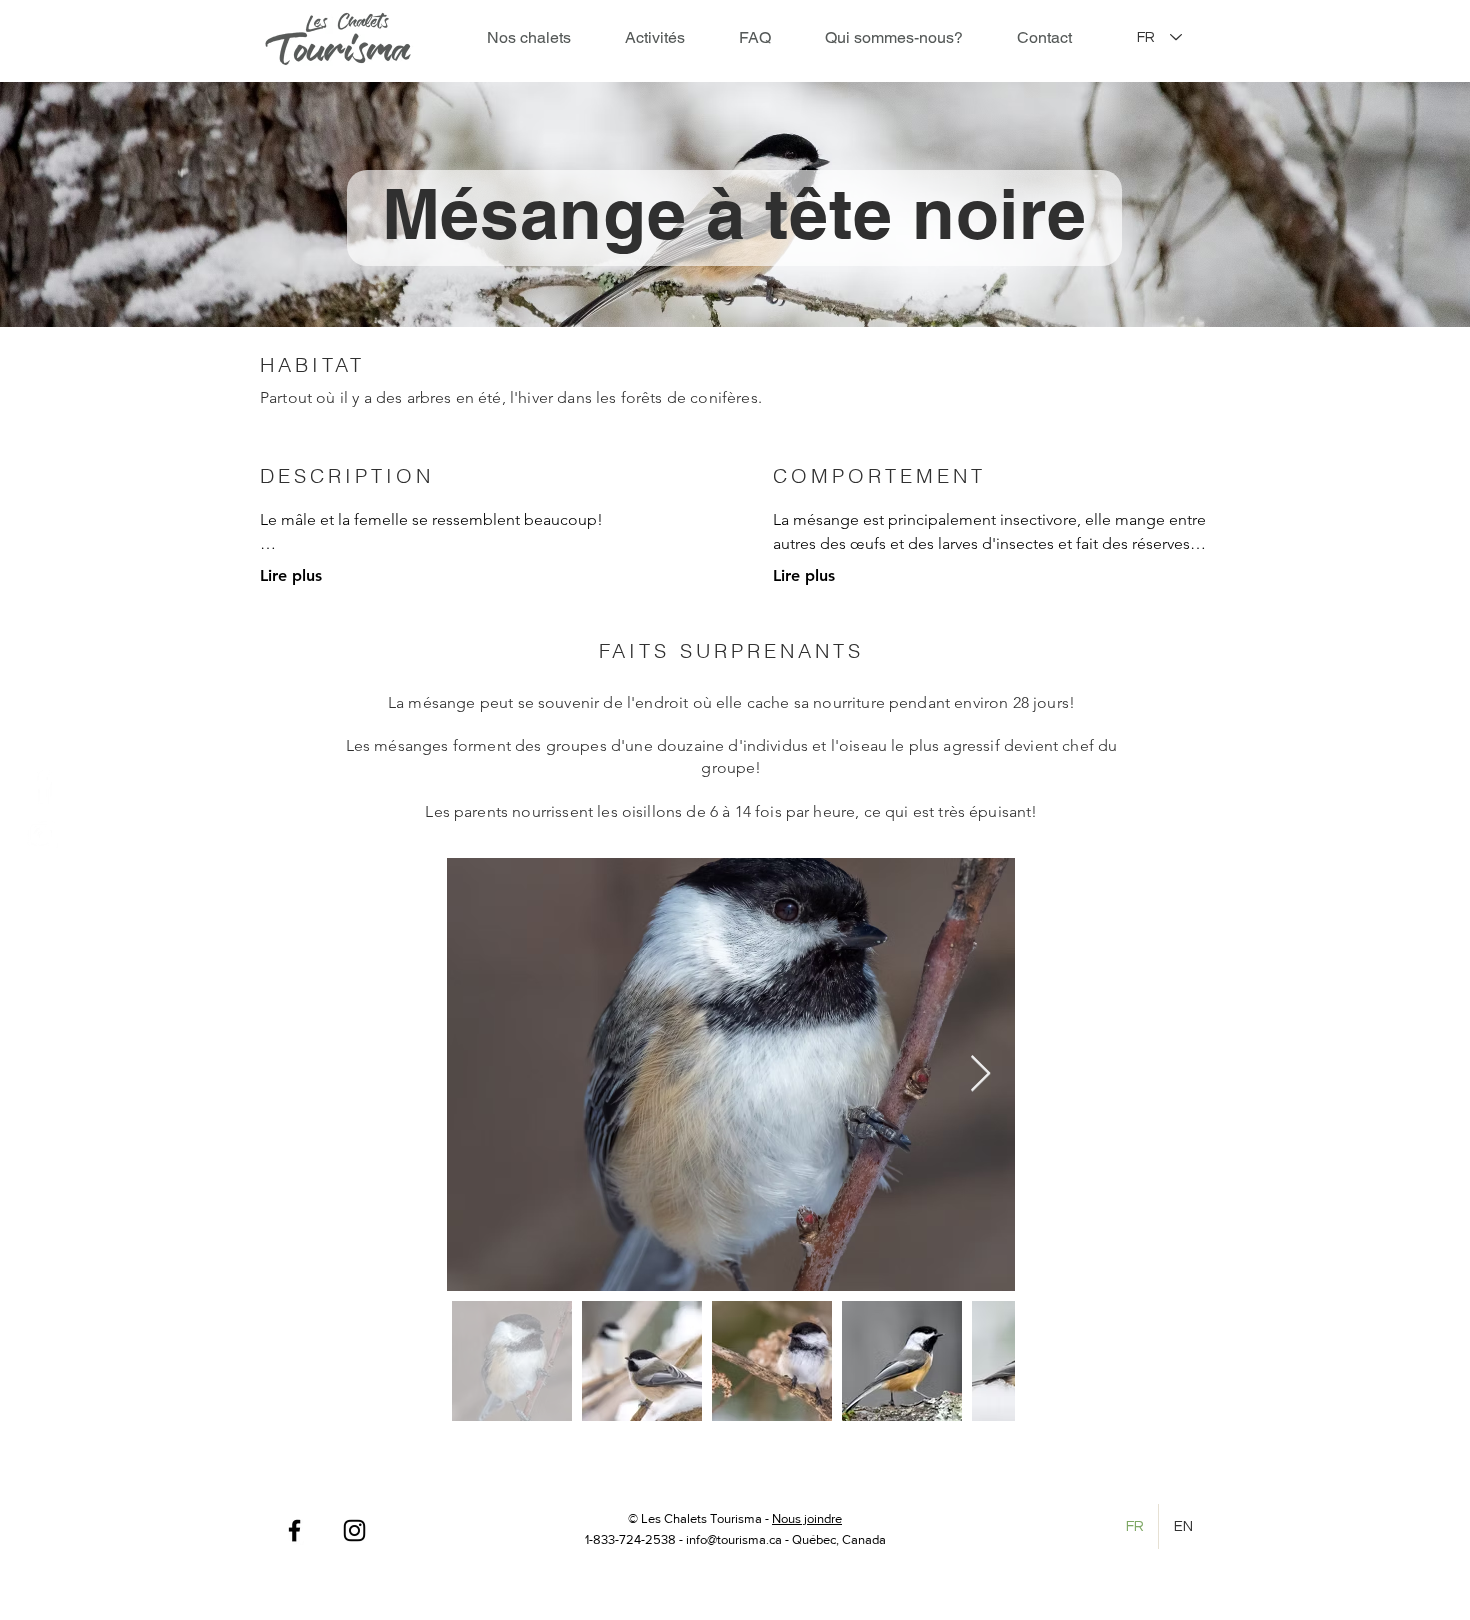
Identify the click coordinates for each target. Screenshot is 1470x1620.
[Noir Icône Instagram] (354, 1530)
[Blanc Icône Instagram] (41, 835)
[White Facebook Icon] (41, 786)
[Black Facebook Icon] (294, 1530)
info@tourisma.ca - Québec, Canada (786, 1539)
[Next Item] (980, 1074)
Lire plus (291, 575)
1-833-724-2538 (630, 1539)
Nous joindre (807, 1518)
